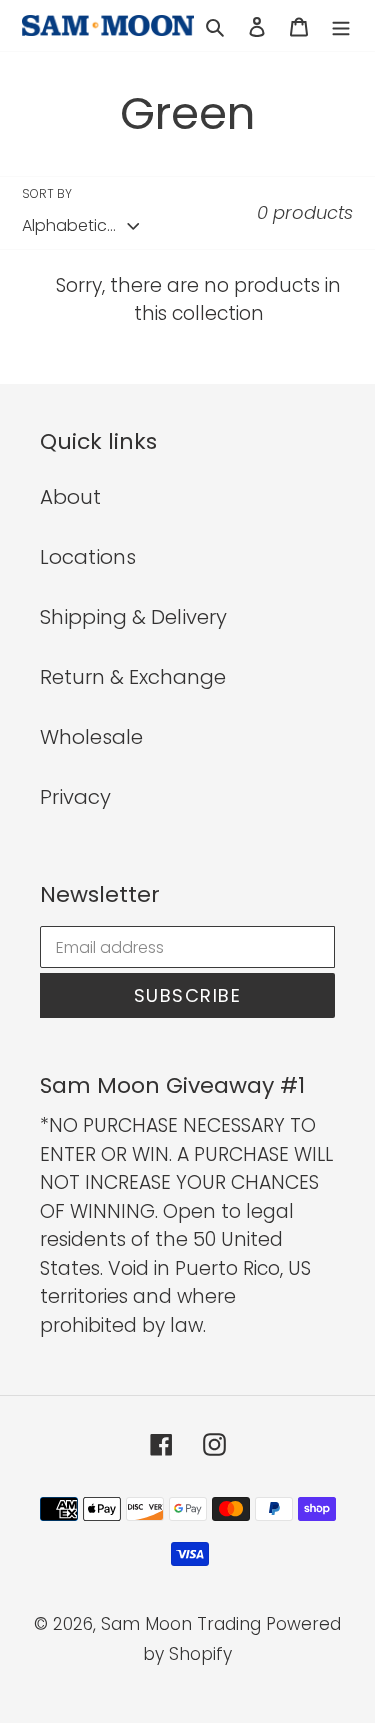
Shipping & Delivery (133, 617)
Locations (88, 557)
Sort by (47, 193)
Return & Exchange (133, 677)
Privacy (75, 797)
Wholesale (91, 737)
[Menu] (341, 25)
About (70, 497)
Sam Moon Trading (181, 1624)
